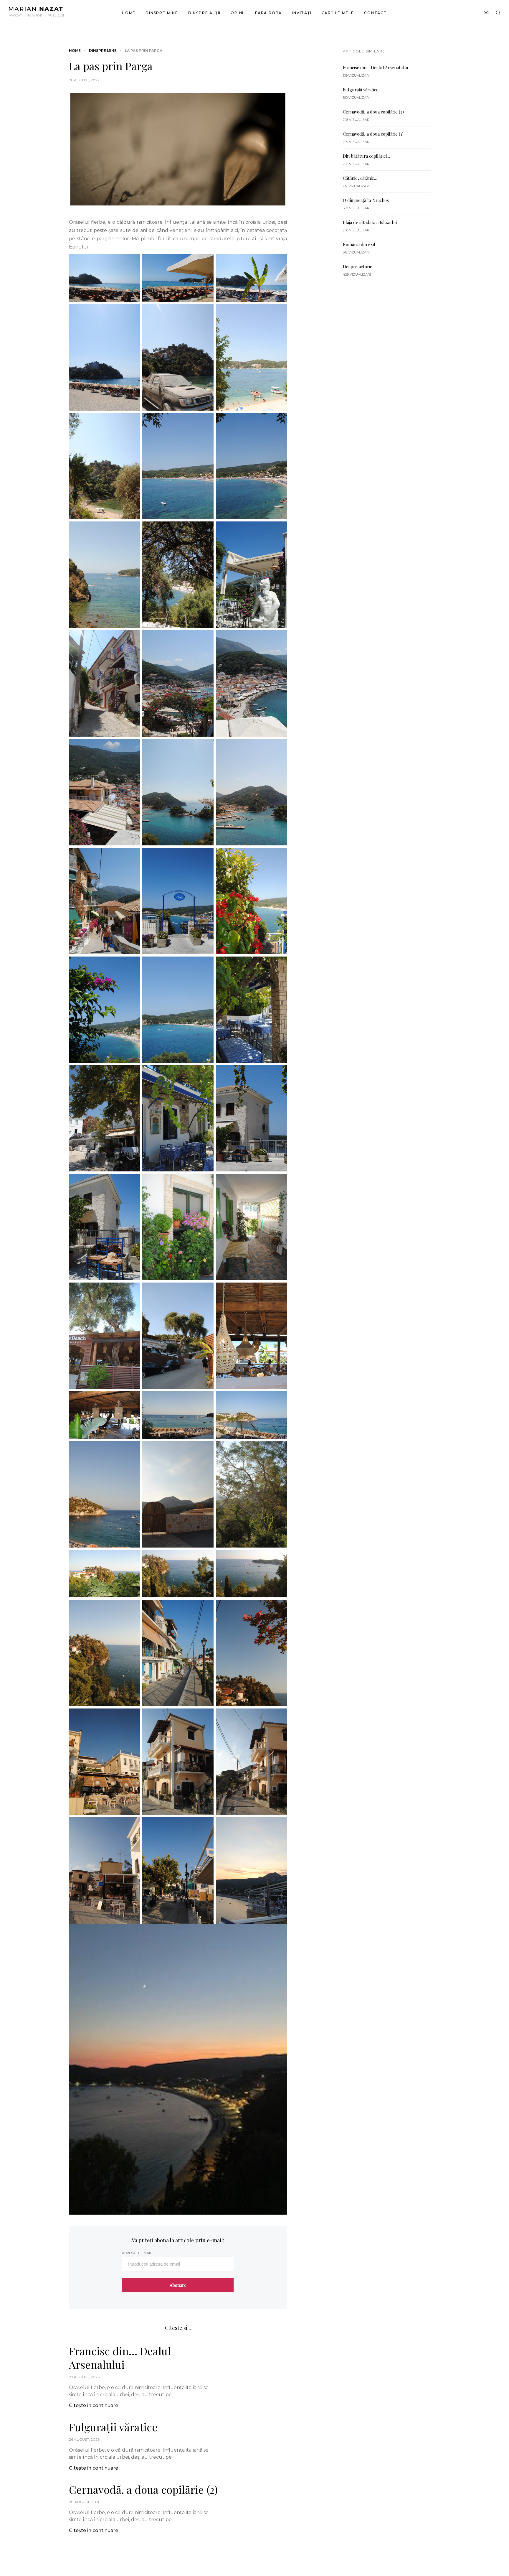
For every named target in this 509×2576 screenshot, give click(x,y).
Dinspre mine (162, 13)
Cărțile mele (338, 13)
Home (129, 13)
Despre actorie (358, 266)
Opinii (238, 13)
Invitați (302, 13)
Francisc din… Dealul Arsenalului (120, 2358)
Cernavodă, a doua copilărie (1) (373, 134)
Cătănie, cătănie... (360, 178)
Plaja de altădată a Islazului (370, 222)
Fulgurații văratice (113, 2427)
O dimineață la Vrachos (366, 200)
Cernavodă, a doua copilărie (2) (143, 2489)
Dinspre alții (204, 13)
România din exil (359, 244)
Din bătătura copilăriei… (366, 156)
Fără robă (268, 13)
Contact (376, 13)
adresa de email (137, 2253)
